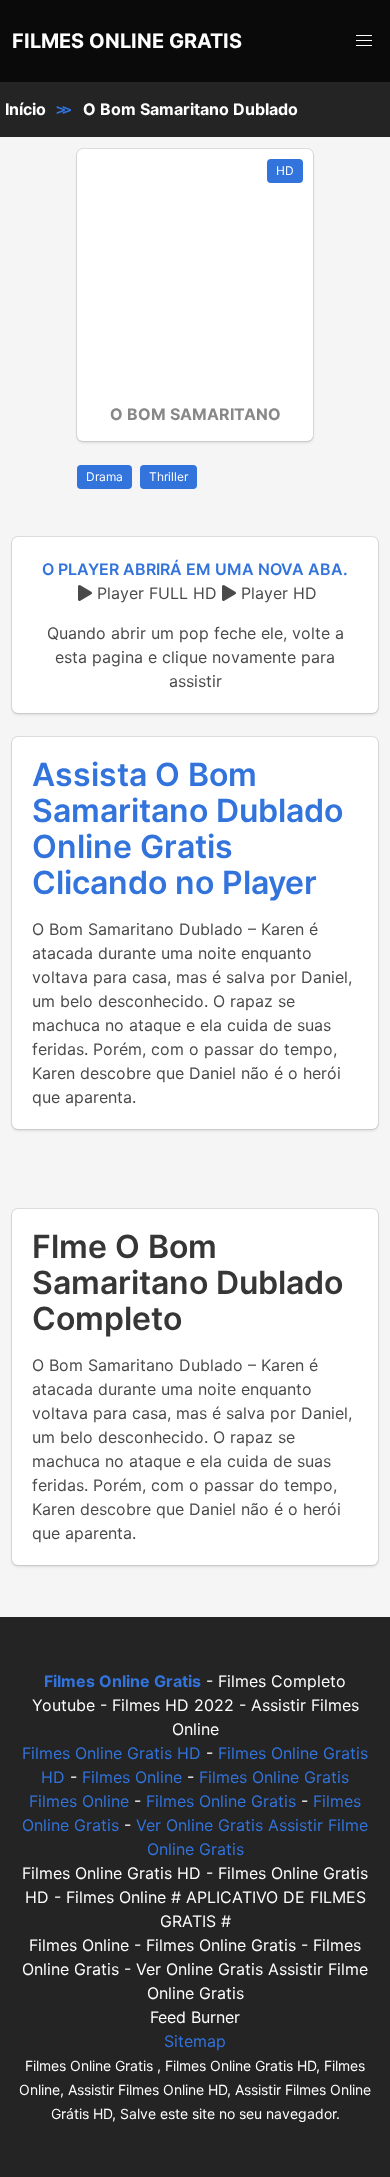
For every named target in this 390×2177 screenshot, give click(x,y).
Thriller (168, 476)
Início (25, 109)
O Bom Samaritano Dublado (190, 109)
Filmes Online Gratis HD (111, 1753)
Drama (104, 476)
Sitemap (195, 2041)
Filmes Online (132, 1777)
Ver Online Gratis (199, 1825)
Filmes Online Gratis (274, 1777)
